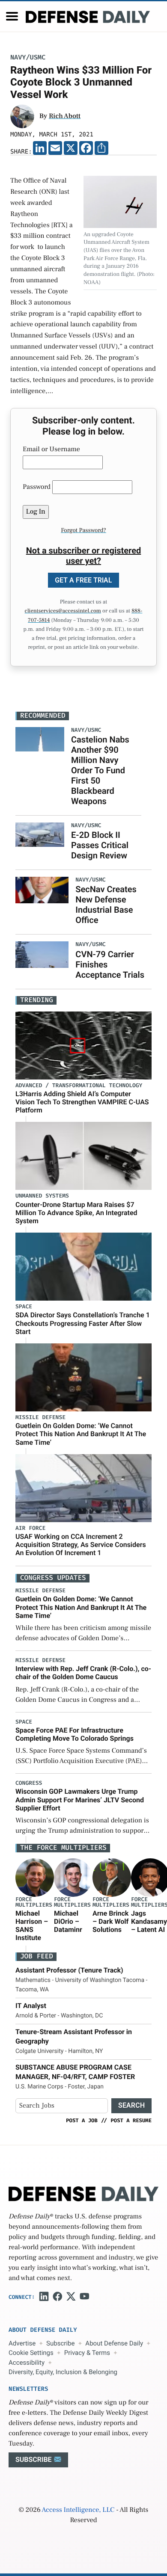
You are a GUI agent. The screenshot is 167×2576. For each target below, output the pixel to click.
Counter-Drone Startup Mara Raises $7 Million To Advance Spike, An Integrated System (76, 1213)
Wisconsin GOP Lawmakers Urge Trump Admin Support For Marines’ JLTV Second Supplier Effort (80, 1800)
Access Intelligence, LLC (78, 2510)
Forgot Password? (83, 530)
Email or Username (51, 450)
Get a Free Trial (83, 580)
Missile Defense (40, 1418)
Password (37, 487)
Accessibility (27, 2363)
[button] (12, 16)
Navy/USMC (28, 58)
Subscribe (60, 2343)
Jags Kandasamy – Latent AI (149, 1921)
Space (24, 1307)
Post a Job (82, 2121)
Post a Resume (131, 2121)
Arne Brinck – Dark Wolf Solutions (110, 1921)
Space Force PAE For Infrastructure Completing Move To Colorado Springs (75, 1734)
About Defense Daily (114, 2343)
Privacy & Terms (87, 2353)
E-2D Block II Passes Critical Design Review (100, 845)
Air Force (30, 1528)
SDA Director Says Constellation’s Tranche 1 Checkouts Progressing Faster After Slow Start (83, 1323)
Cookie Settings (31, 2353)
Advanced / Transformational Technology (79, 1086)
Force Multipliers (34, 1902)
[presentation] (35, 1877)
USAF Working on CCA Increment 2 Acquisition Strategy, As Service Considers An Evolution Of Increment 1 (81, 1545)
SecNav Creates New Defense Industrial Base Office (106, 905)
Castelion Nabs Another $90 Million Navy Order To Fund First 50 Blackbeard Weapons (100, 770)
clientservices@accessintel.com (63, 611)
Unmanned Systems (42, 1196)
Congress (29, 1783)
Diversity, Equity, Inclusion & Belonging (63, 2372)
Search (131, 2105)
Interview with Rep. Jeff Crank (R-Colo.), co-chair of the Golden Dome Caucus (83, 1673)
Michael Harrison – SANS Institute (32, 1926)
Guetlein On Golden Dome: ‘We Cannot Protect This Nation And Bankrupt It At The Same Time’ (81, 1434)
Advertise (22, 2343)
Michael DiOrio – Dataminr (68, 1921)
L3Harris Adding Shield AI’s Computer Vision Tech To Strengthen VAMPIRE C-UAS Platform (82, 1102)
